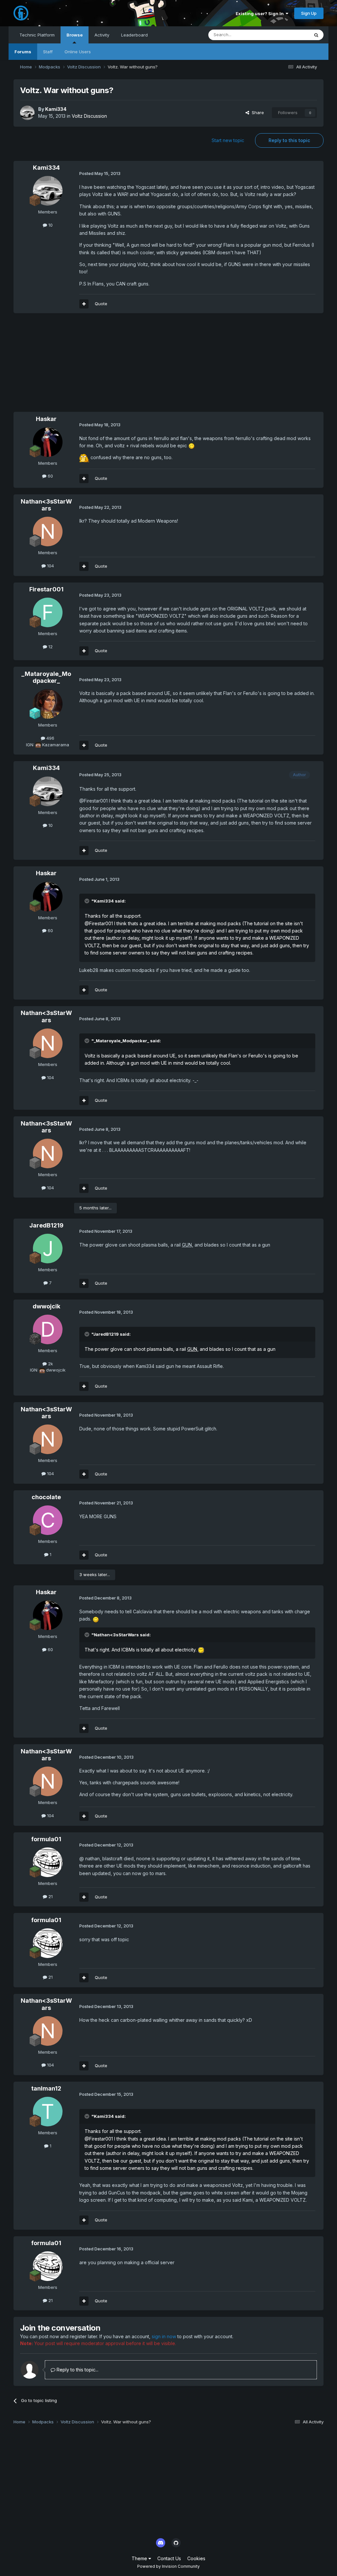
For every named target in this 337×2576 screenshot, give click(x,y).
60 (50, 476)
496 (50, 738)
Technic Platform (37, 35)
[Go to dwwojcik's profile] (48, 1329)
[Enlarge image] (192, 446)
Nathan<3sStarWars (46, 505)
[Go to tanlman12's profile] (48, 2112)
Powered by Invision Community (168, 2566)
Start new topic (228, 140)
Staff (48, 52)
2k (50, 1364)
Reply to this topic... (77, 2370)
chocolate (46, 1497)
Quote (101, 304)
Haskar (46, 419)
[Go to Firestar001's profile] (48, 612)
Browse (75, 35)
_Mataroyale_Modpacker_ (46, 677)
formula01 (46, 1839)
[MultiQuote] (84, 304)
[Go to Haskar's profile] (48, 442)
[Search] (316, 35)
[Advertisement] (91, 366)
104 (50, 566)
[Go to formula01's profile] (48, 1862)
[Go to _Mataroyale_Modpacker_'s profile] (48, 704)
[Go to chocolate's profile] (48, 1520)
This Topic (290, 35)
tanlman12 (46, 2088)
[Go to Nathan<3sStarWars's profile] (48, 532)
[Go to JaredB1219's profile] (48, 1249)
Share (257, 112)
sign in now (164, 2336)
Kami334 (56, 109)
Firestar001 (46, 589)
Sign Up (309, 13)
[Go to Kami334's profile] (27, 113)
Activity (102, 35)
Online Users (78, 52)
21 (50, 1896)
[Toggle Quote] (88, 901)
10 (50, 225)
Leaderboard (134, 35)
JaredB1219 (46, 1225)
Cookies (196, 2558)
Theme (140, 2558)
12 (50, 647)
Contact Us (169, 2558)
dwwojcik (46, 1306)
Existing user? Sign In (261, 13)
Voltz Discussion (89, 116)
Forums (23, 52)
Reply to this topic (289, 140)
